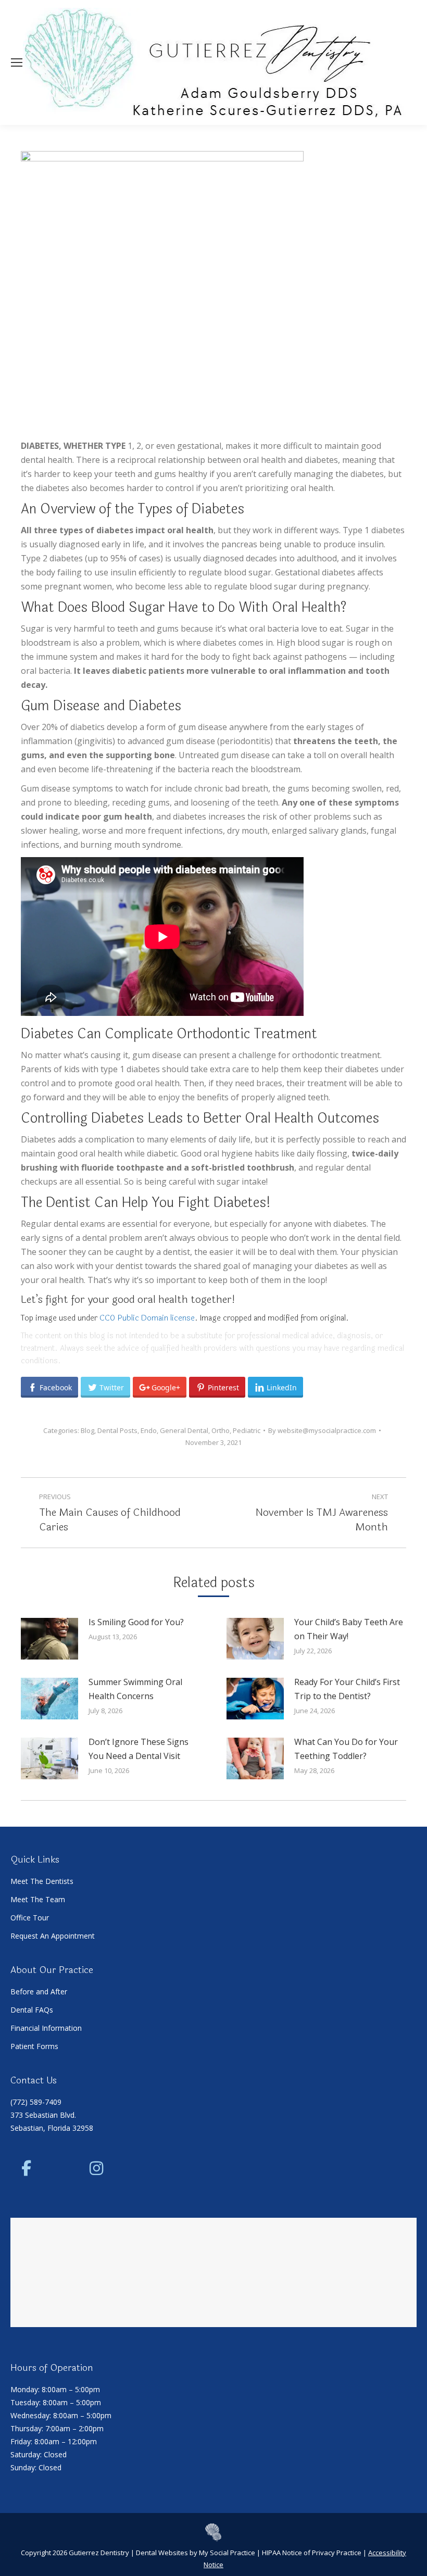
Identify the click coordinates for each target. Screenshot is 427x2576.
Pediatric (247, 1430)
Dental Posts (117, 1430)
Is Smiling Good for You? (136, 1622)
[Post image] (49, 1639)
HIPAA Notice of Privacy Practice (312, 2553)
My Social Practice (226, 2553)
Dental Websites (162, 2553)
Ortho (221, 1430)
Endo (149, 1430)
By (322, 1430)
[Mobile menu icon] (17, 62)
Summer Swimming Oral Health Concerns (135, 1689)
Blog (87, 1430)
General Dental (184, 1430)
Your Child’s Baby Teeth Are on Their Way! (349, 1629)
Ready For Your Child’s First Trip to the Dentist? (347, 1689)
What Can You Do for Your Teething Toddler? (346, 1749)
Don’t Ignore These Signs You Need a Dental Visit (139, 1749)
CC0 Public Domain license (147, 1318)
